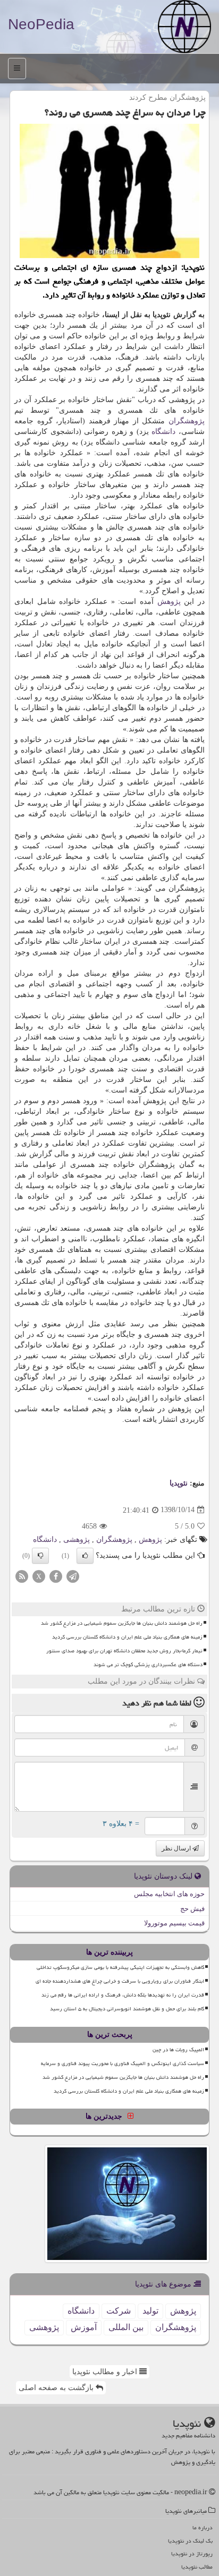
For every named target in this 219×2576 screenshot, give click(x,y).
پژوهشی (77, 1539)
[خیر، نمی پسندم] (40, 1556)
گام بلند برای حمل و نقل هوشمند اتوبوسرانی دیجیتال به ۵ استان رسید (127, 2009)
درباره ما (203, 2527)
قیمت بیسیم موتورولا (174, 1923)
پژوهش (169, 602)
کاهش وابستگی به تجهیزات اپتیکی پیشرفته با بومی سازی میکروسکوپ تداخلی (120, 1967)
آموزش (84, 2327)
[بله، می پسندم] (85, 1556)
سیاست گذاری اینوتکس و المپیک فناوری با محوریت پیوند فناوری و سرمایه (123, 2063)
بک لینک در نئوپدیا (190, 2541)
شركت (119, 2311)
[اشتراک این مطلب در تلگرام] (73, 1576)
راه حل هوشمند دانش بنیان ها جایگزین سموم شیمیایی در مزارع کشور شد (122, 1623)
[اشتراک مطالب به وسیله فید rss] (22, 1576)
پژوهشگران (187, 421)
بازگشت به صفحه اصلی (57, 2388)
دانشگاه (163, 432)
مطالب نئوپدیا (197, 2567)
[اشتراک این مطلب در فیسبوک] (56, 1576)
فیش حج (192, 1909)
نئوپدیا (179, 1483)
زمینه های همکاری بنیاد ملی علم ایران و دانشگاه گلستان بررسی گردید (127, 1637)
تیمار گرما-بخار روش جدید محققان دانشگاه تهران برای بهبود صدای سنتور (124, 1651)
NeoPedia (41, 24)
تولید (150, 2311)
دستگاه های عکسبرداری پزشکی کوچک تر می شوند (148, 1665)
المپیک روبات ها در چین (178, 2050)
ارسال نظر (177, 1848)
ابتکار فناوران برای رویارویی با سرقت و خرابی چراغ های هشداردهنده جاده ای (120, 1981)
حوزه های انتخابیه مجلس (169, 1894)
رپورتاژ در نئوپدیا (192, 2553)
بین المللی (126, 2327)
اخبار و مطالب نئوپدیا (106, 2372)
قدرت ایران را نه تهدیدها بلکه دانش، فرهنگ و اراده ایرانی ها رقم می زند (123, 1995)
